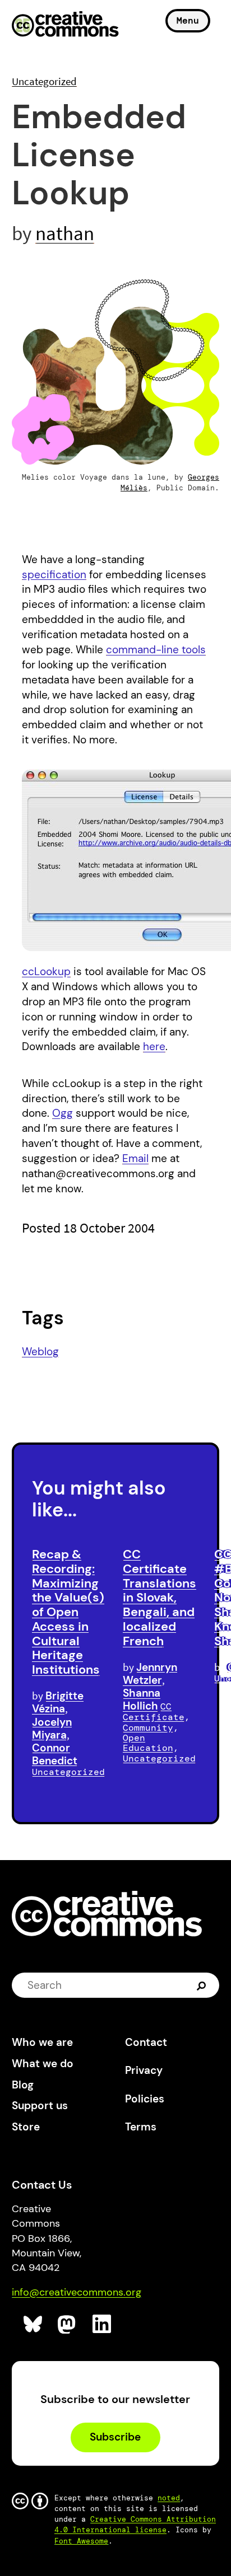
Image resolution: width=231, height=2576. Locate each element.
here (154, 1046)
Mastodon (68, 2324)
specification (54, 575)
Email (135, 1158)
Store (26, 2127)
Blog (23, 2085)
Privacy (144, 2070)
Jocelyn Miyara (52, 1729)
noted (169, 2498)
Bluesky (33, 2324)
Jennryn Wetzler (150, 1674)
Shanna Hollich (142, 1699)
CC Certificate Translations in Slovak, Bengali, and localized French (160, 1598)
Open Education (148, 1743)
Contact (146, 2042)
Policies (145, 2099)
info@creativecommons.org (77, 2292)
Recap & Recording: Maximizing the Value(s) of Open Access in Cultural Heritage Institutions (68, 1612)
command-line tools (156, 650)
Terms (141, 2127)
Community (148, 1728)
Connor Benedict (55, 1754)
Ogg (63, 1113)
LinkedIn (102, 2324)
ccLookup (46, 971)
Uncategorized (44, 81)
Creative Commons (65, 25)
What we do (43, 2064)
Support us (40, 2106)
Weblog (40, 1352)
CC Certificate (154, 1712)
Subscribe (115, 2437)
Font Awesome (81, 2541)
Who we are (42, 2042)
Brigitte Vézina (58, 1702)
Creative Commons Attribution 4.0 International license (135, 2525)
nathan (65, 233)
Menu (188, 20)
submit (203, 1985)
